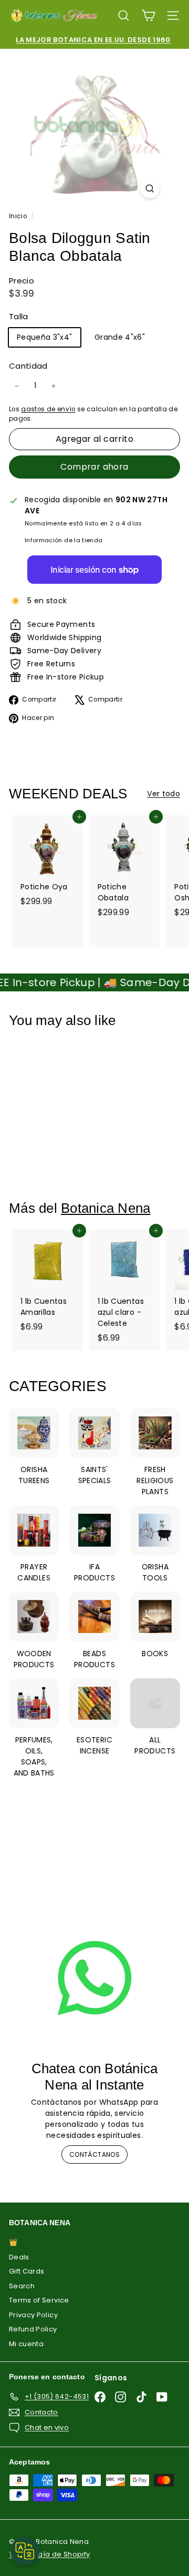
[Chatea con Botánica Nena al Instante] (94, 1978)
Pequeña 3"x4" (45, 337)
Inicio (19, 216)
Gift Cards (27, 2271)
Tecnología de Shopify (49, 2554)
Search (22, 2286)
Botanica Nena (106, 1208)
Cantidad (28, 366)
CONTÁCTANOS (94, 2154)
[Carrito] (148, 16)
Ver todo (164, 794)
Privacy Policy (33, 2315)
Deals (19, 2257)
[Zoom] (150, 189)
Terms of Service (39, 2300)
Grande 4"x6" (120, 337)
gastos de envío (48, 409)
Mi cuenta (26, 2344)
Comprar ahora (94, 467)
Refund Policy (33, 2329)
